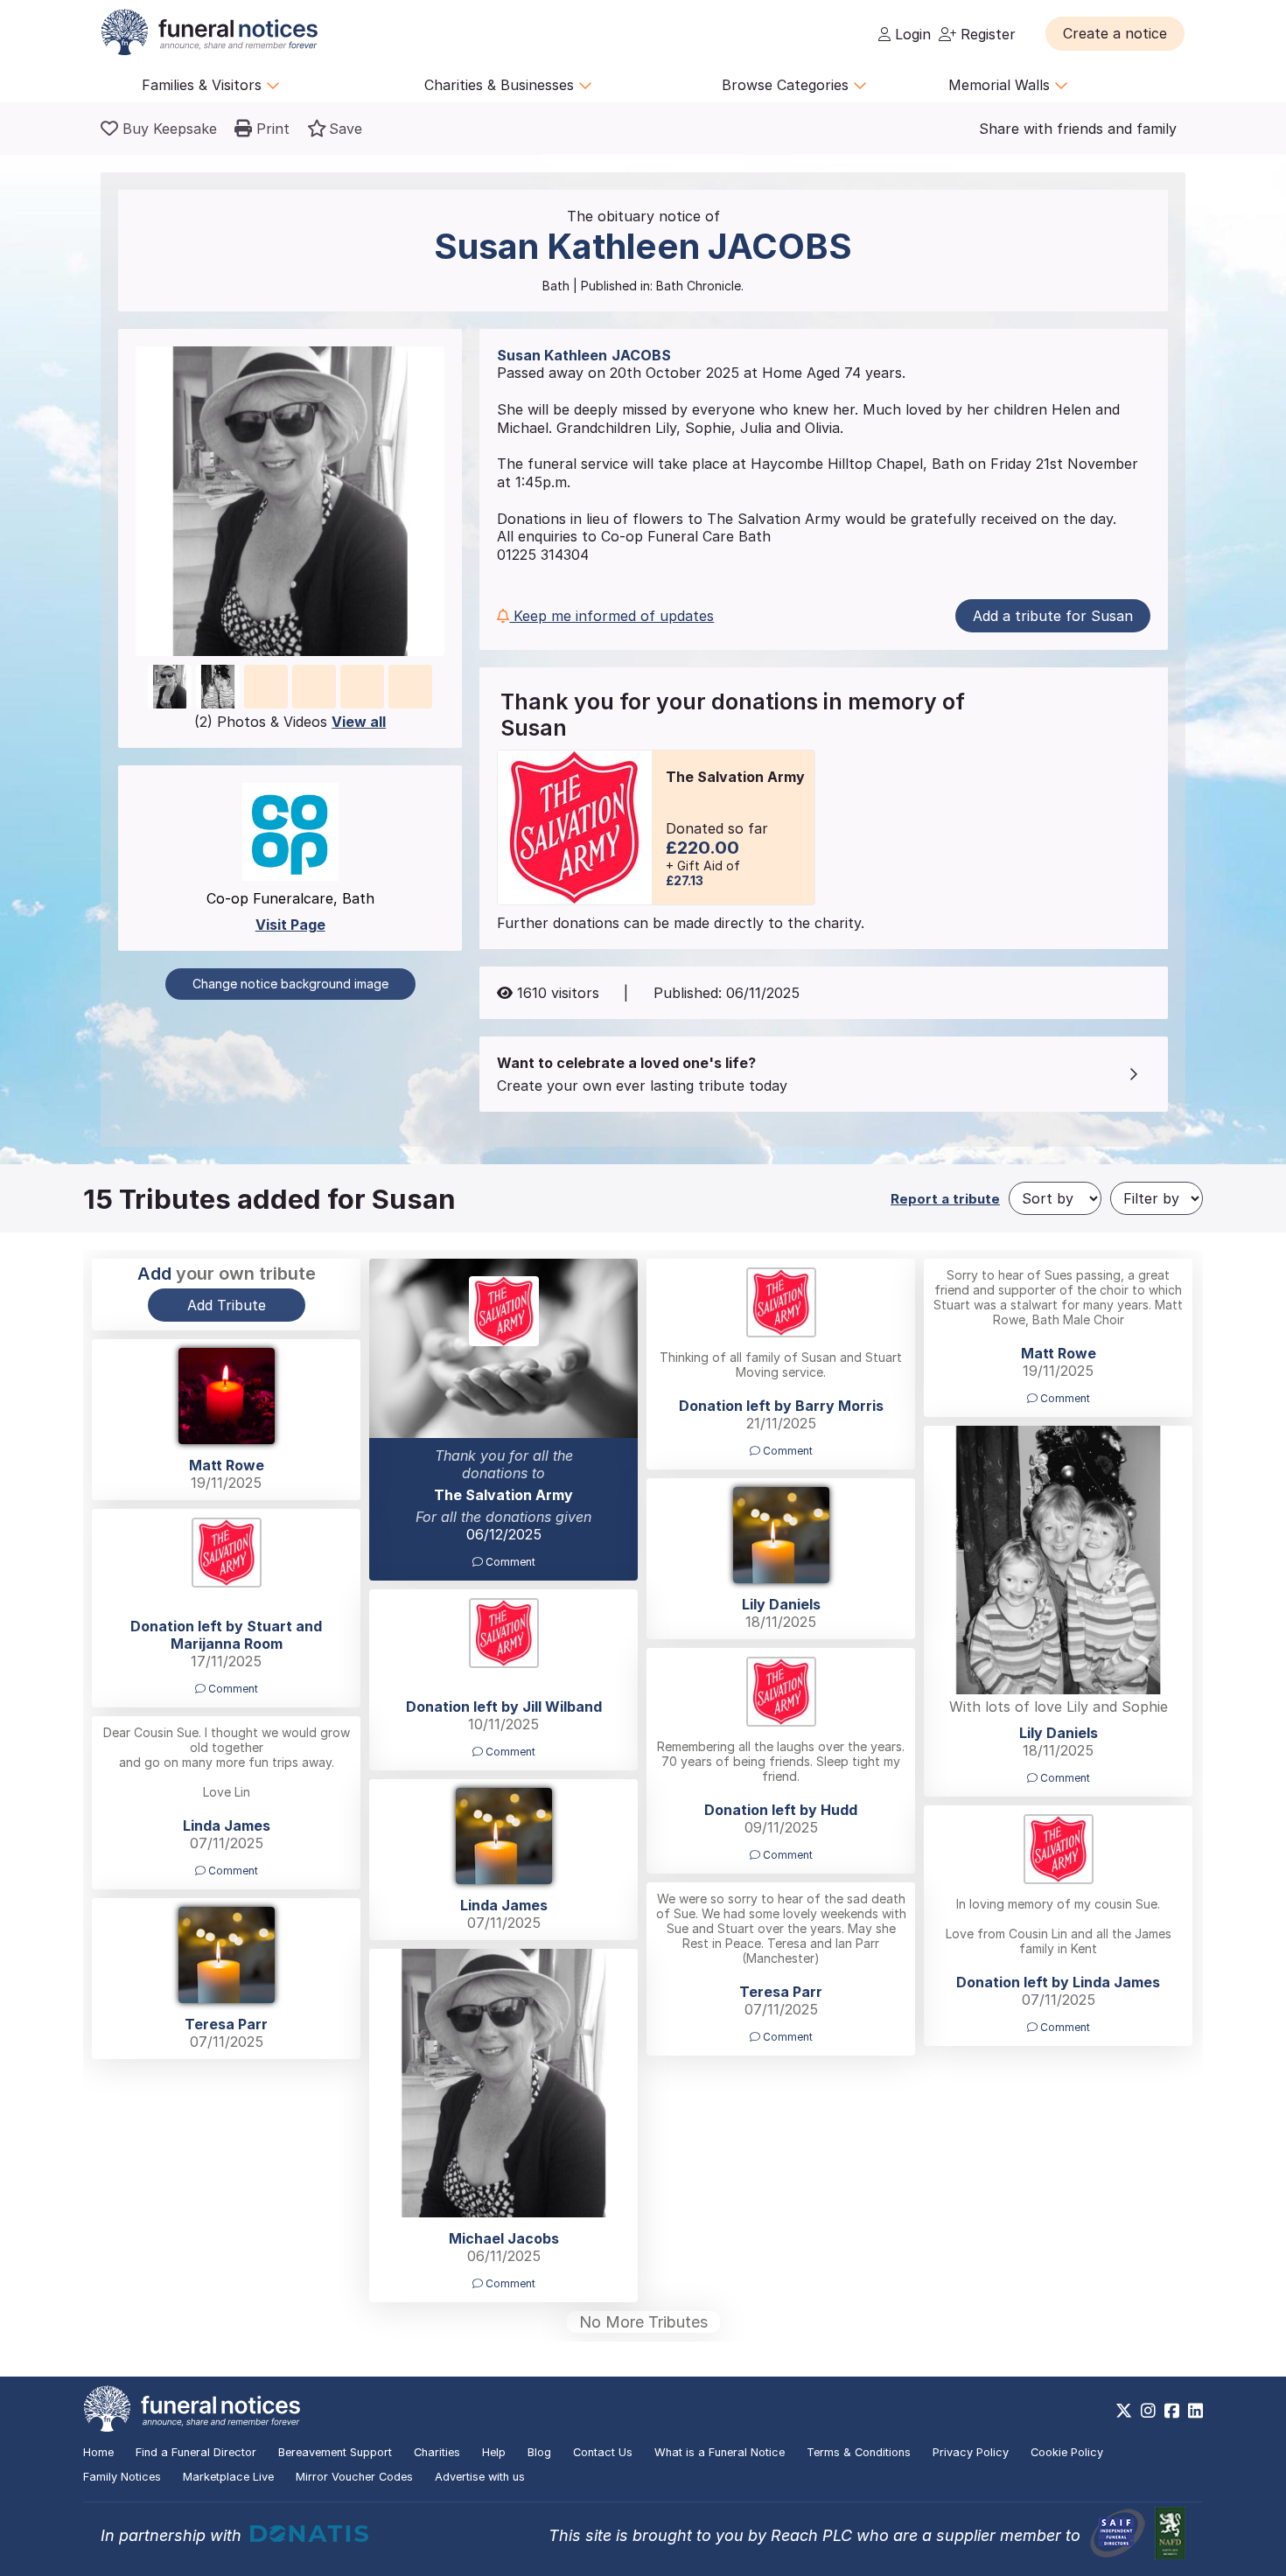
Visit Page (290, 925)
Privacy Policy (971, 2452)
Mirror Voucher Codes (354, 2477)
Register (986, 34)
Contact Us (603, 2452)
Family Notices (122, 2477)
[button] (1115, 33)
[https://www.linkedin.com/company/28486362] (1195, 2411)
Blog (539, 2452)
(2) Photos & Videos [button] (290, 722)
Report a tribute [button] (945, 1199)
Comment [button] (509, 1562)
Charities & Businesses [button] (501, 85)
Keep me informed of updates (612, 616)
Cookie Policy (1067, 2452)
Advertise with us (480, 2477)
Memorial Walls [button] (1001, 85)
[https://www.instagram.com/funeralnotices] (1148, 2411)
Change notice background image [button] (290, 984)
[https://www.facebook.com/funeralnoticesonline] (1172, 2411)
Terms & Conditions (859, 2452)
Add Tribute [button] (227, 1305)
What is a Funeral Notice (720, 2452)
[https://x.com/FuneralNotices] (1124, 2411)
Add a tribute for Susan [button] (1053, 616)
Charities (437, 2452)
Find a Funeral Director (196, 2452)
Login (911, 34)
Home (98, 2452)
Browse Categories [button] (787, 85)
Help (494, 2452)
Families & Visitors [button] (204, 85)
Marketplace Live (228, 2477)
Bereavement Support (335, 2452)
